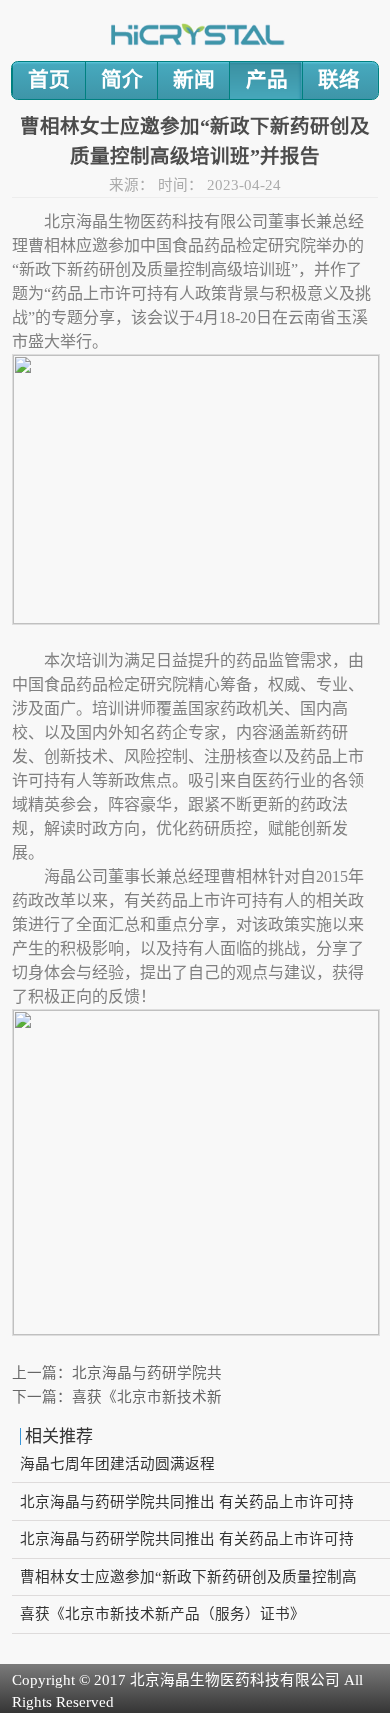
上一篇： (117, 1373)
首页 (49, 80)
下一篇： (117, 1397)
